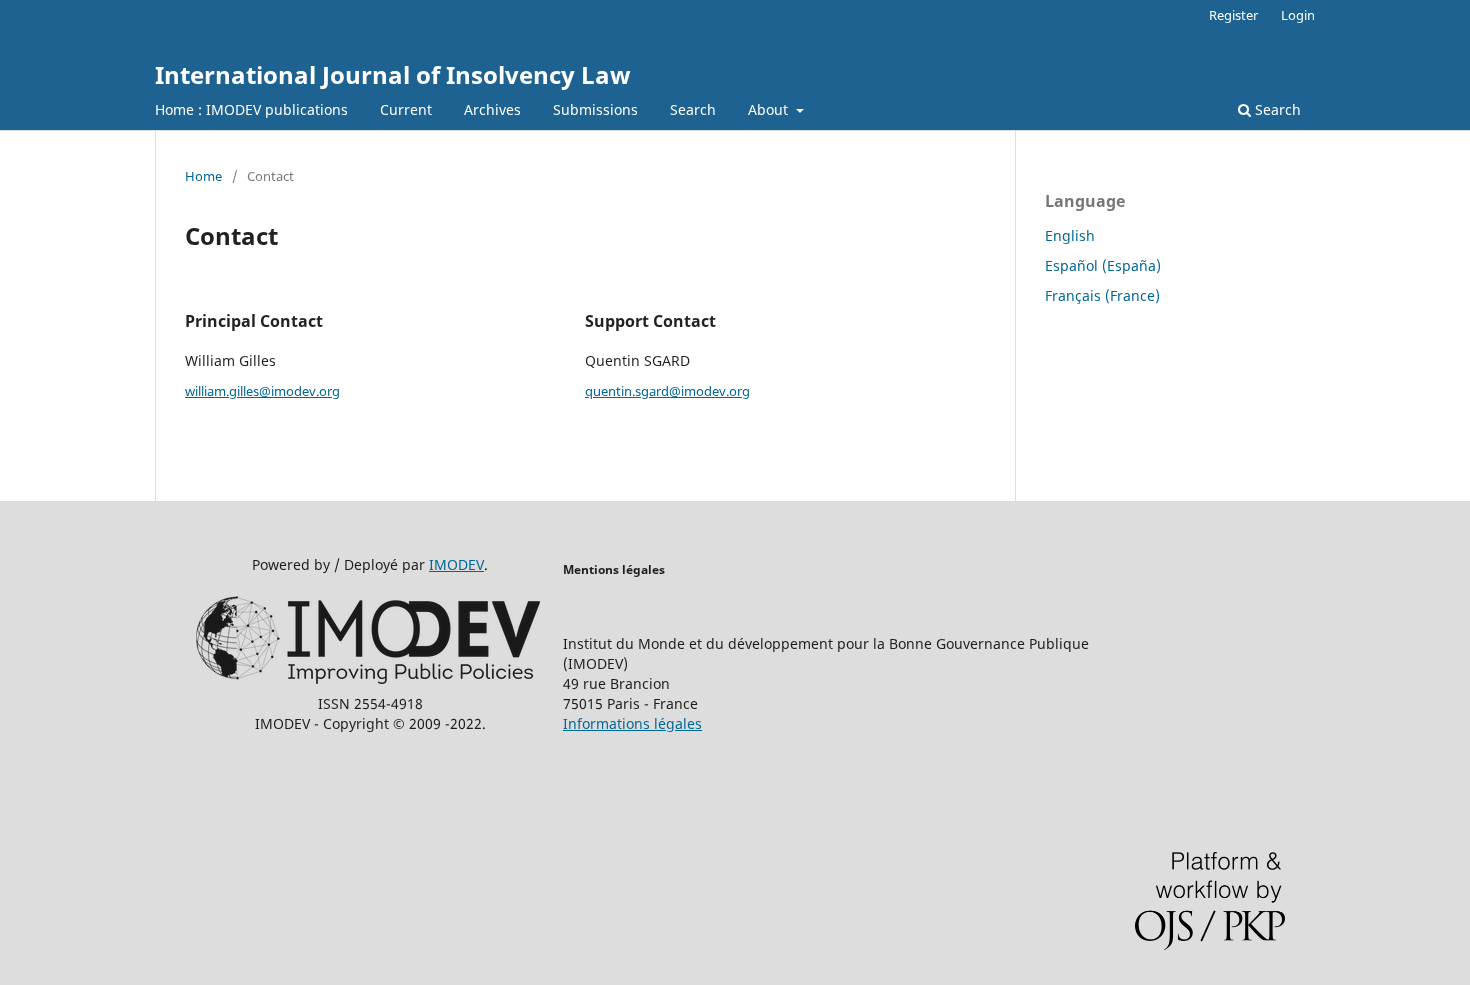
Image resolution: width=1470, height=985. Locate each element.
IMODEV (456, 564)
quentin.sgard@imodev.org (667, 391)
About (770, 109)
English (1070, 235)
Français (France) (1102, 295)
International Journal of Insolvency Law (393, 74)
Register (1233, 15)
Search (693, 109)
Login (1298, 15)
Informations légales (632, 723)
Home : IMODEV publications (251, 109)
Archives (492, 109)
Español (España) (1103, 265)
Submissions (595, 109)
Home (203, 176)
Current (406, 109)
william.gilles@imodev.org (262, 391)
